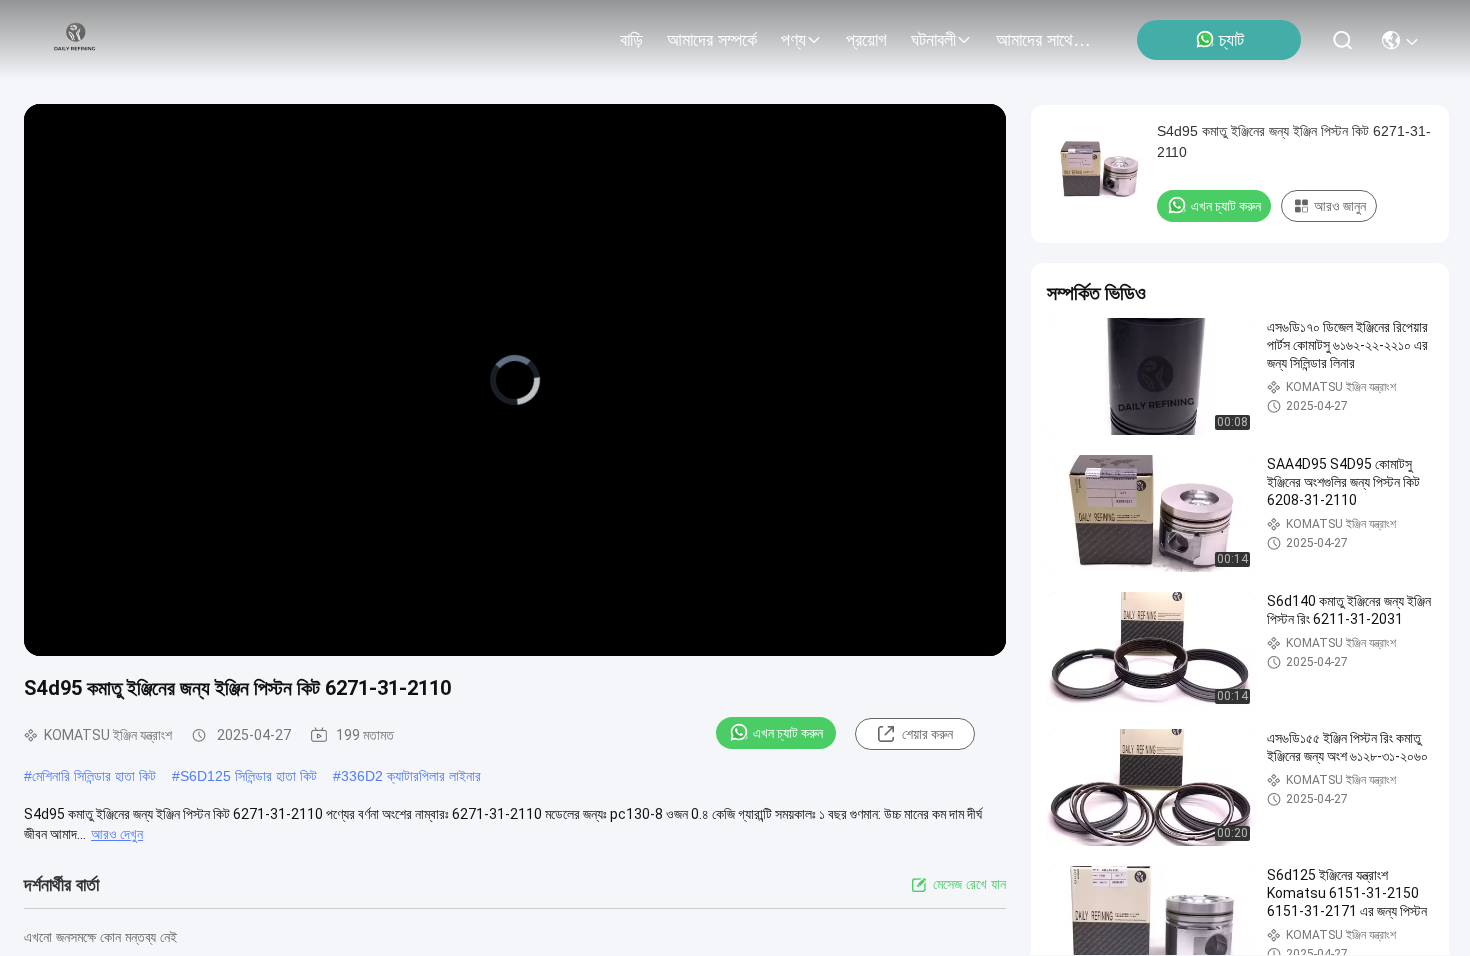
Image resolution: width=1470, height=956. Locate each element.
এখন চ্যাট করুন (788, 733)
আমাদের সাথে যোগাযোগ (1044, 40)
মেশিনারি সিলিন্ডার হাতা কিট (94, 776)
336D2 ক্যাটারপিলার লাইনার (411, 776)
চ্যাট (1231, 40)
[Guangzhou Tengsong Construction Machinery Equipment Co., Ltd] (75, 40)
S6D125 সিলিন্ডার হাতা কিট (248, 776)
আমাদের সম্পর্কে (712, 40)
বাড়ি (631, 40)
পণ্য (793, 40)
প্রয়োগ (866, 40)
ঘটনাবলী (933, 40)
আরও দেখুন (117, 834)
